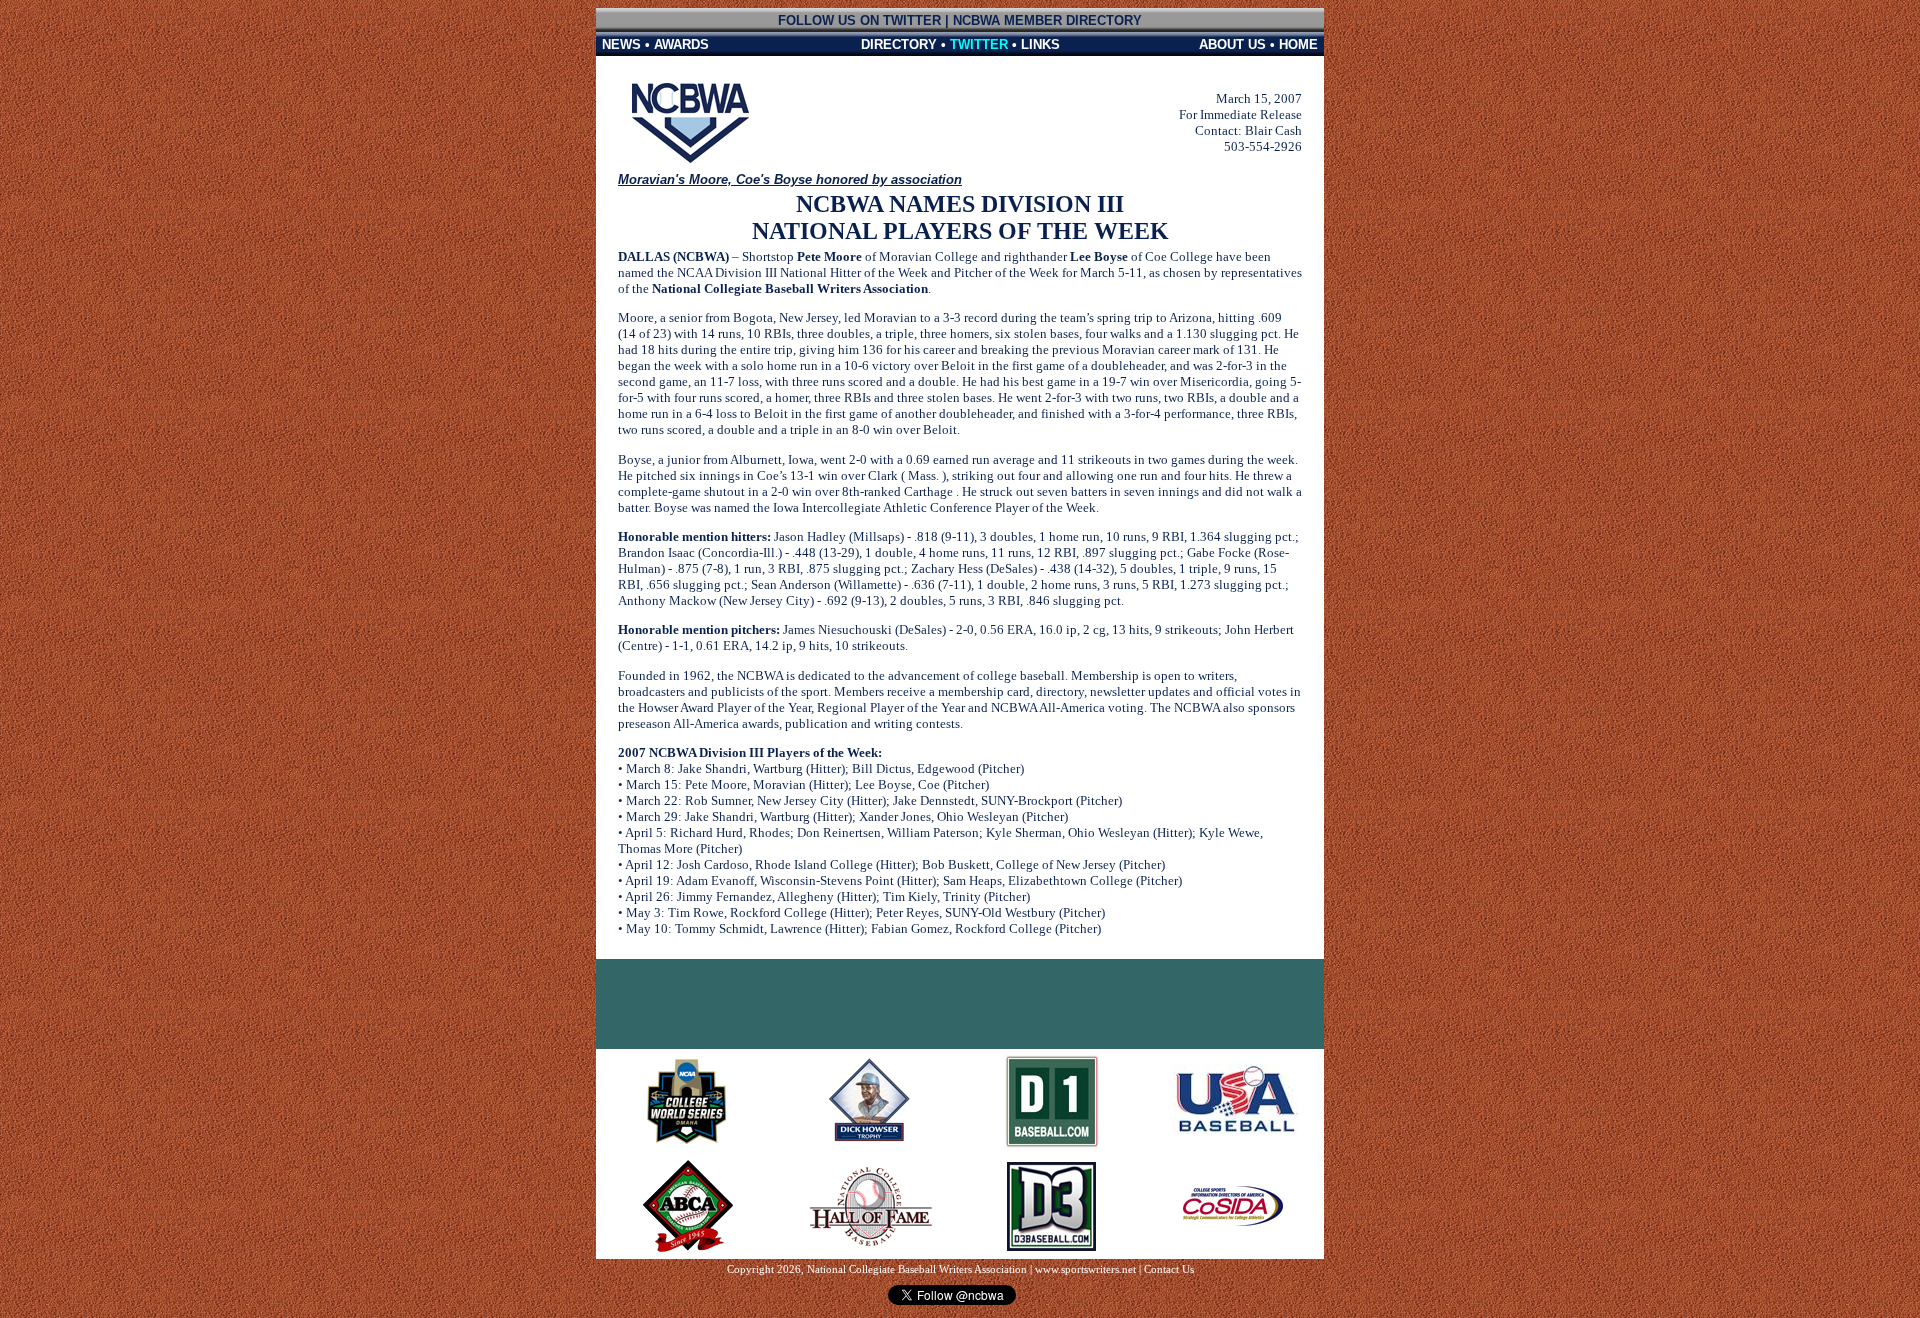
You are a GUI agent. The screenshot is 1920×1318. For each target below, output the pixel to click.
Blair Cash (1273, 130)
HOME (1298, 44)
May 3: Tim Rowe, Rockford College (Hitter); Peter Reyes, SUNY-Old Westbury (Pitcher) (865, 912)
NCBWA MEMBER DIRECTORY (1047, 20)
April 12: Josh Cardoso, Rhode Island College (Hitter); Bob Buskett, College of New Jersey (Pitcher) (895, 864)
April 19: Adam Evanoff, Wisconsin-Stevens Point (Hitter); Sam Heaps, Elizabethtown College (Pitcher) (903, 880)
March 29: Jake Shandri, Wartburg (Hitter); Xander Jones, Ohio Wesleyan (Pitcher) (847, 816)
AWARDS (681, 44)
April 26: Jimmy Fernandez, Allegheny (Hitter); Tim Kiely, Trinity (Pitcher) (827, 896)
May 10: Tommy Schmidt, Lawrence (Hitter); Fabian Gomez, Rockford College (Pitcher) (863, 928)
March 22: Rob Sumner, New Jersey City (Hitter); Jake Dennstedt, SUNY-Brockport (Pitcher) (874, 800)
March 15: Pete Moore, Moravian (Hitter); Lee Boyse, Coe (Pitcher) (807, 784)
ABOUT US (1232, 44)
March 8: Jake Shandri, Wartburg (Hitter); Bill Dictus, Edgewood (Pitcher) (825, 768)
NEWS (621, 44)
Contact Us (1169, 1269)
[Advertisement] (960, 1004)
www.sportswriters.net (1085, 1269)
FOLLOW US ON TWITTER (859, 20)
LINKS (1040, 44)
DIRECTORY (899, 44)
